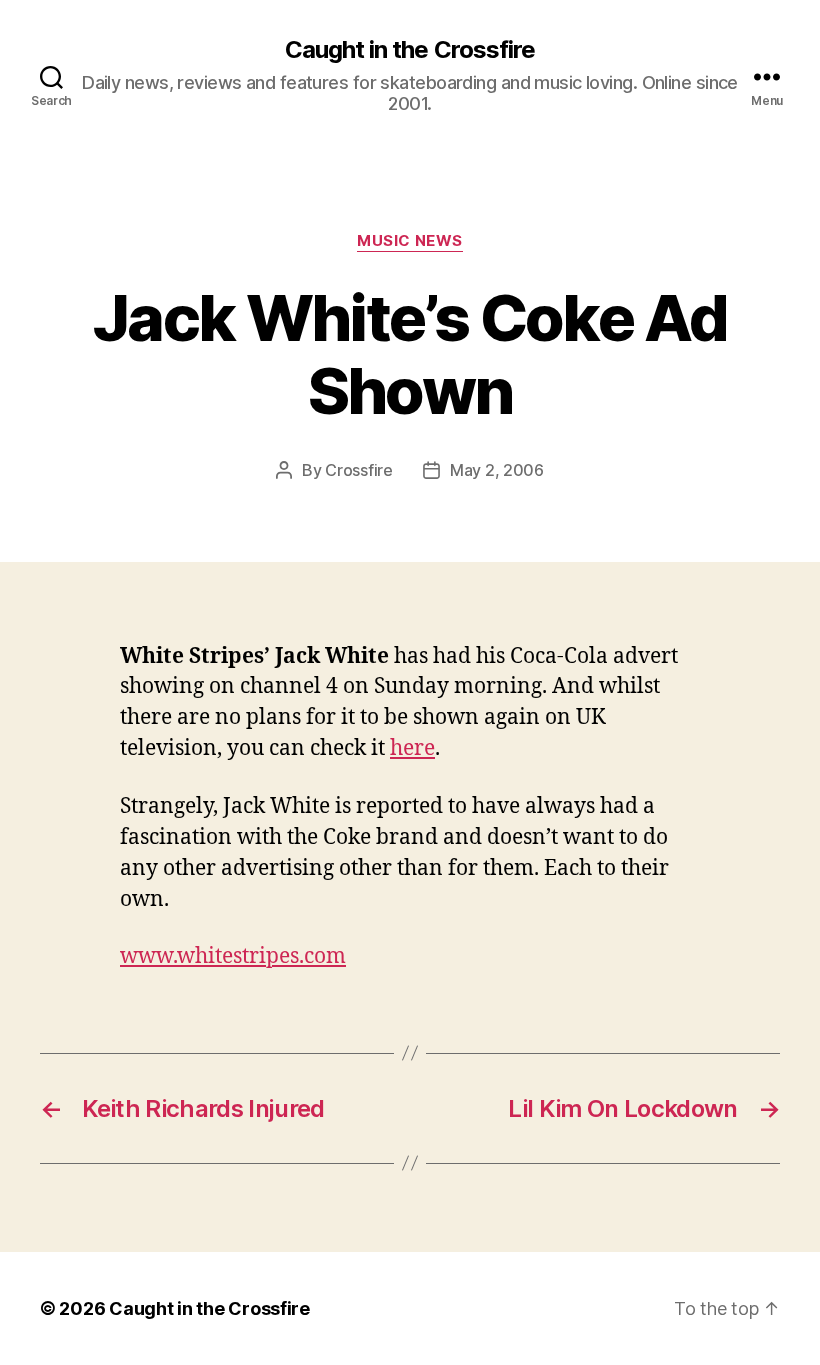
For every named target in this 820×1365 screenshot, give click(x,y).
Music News (410, 241)
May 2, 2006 (497, 470)
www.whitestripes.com (233, 956)
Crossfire (359, 470)
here (412, 748)
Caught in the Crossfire (409, 50)
